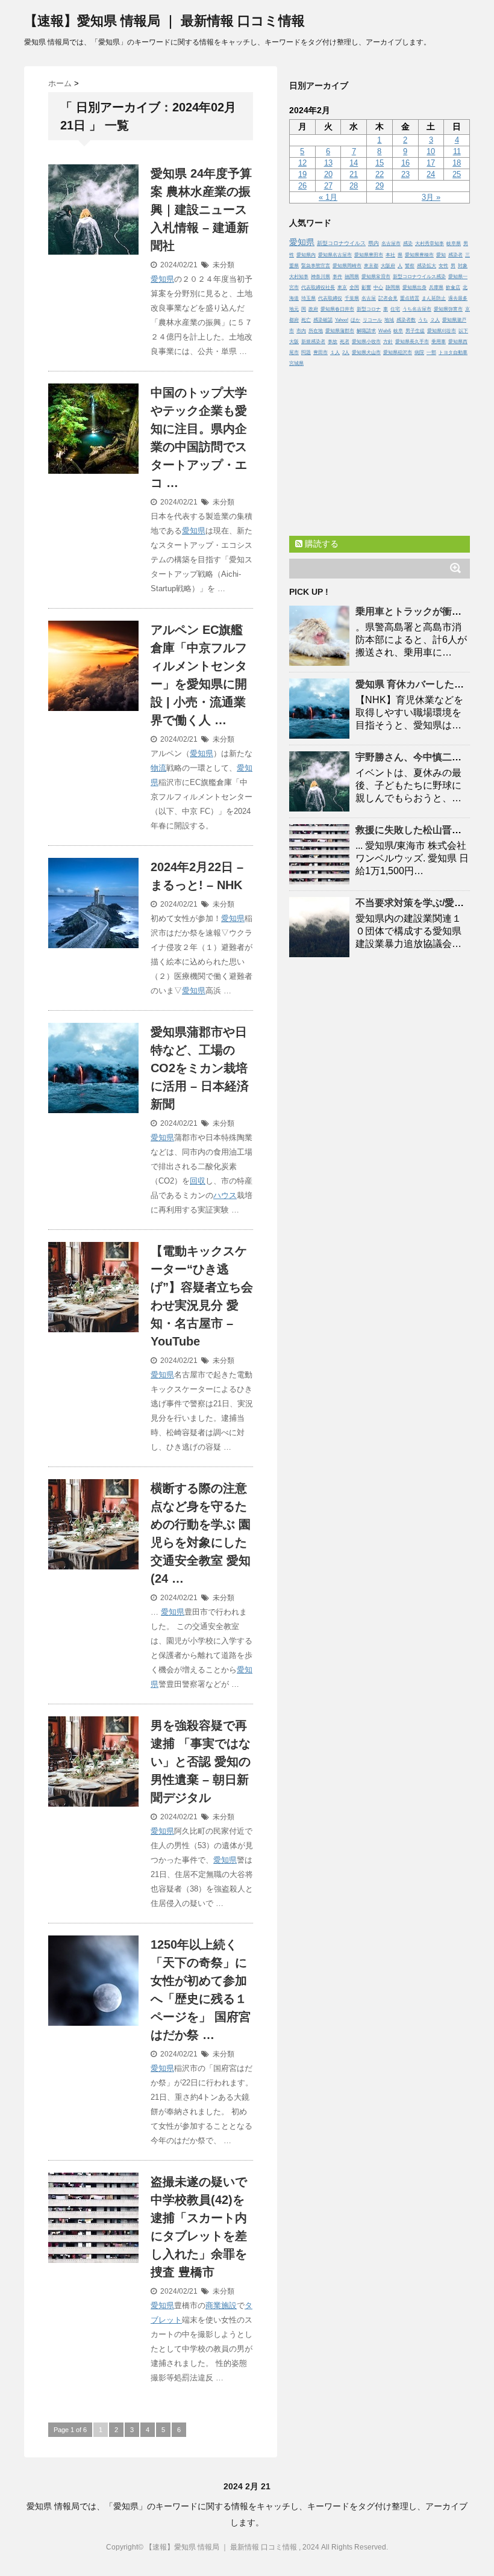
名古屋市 (391, 244)
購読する (320, 544)
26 (302, 186)
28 (354, 186)
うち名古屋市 (417, 309)
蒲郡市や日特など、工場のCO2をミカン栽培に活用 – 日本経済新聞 (200, 1068)
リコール (372, 320)
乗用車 (439, 342)
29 (380, 186)
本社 (390, 255)
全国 (354, 287)
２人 (435, 320)
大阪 (294, 342)
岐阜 (398, 331)
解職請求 (366, 331)
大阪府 (388, 266)
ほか (355, 320)
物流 (158, 768)
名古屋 (369, 298)
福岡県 (352, 277)
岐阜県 (454, 244)
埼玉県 (308, 298)
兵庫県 (436, 287)
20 (328, 174)
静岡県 (393, 287)
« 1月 (328, 197)
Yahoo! (342, 320)
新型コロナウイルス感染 (419, 277)
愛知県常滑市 (376, 277)
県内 (374, 243)
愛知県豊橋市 (419, 255)
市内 (301, 331)
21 (354, 174)
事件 (337, 277)
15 (380, 163)
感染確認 (323, 320)
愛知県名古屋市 (335, 255)
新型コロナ (369, 309)
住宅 (395, 309)
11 (457, 151)
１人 (335, 352)
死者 (345, 342)
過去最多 (458, 298)
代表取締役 (330, 298)
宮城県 (296, 363)
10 (431, 151)
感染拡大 (427, 266)
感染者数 (406, 320)
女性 (443, 266)
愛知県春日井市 (337, 309)
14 (354, 163)
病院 (419, 352)
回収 (198, 1181)
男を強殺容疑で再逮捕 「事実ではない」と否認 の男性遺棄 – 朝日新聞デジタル (201, 1761)
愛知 (441, 255)
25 (457, 174)
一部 (431, 352)
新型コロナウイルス (341, 243)
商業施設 (221, 2305)
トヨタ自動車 (453, 352)
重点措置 (410, 298)
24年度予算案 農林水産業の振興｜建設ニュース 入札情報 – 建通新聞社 (201, 209)
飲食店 (453, 287)
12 (302, 163)
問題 (306, 352)
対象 (463, 266)
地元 (294, 309)
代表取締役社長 (318, 287)
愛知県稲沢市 (398, 352)
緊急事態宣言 (316, 266)
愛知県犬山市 (366, 352)
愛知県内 (306, 255)
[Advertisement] (380, 448)
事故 (333, 342)
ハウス (225, 1195)
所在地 (316, 331)
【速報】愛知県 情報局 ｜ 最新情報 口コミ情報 (164, 21)
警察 (410, 266)
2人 (346, 352)
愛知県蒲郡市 (340, 331)
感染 (408, 244)
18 (457, 163)
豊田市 (320, 352)
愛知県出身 (414, 287)
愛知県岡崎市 (347, 266)
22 (380, 174)
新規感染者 (313, 342)
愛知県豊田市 (369, 255)
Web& (385, 331)
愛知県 (162, 279)
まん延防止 (434, 298)
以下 (463, 331)
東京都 (371, 266)
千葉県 (352, 298)
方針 (388, 342)
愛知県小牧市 (366, 342)
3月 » (431, 197)
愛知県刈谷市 (442, 331)
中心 (378, 287)
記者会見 (388, 298)
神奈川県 (320, 277)
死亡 (306, 320)
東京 (342, 287)
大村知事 (299, 277)
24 (431, 174)
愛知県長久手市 (412, 342)
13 (328, 163)
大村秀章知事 (430, 244)
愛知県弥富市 (448, 309)
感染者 (455, 255)
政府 (313, 309)
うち (423, 320)
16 (405, 163)
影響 (366, 287)
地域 (389, 320)
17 (431, 163)
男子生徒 (415, 331)
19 (302, 174)
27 (328, 186)
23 (405, 174)
